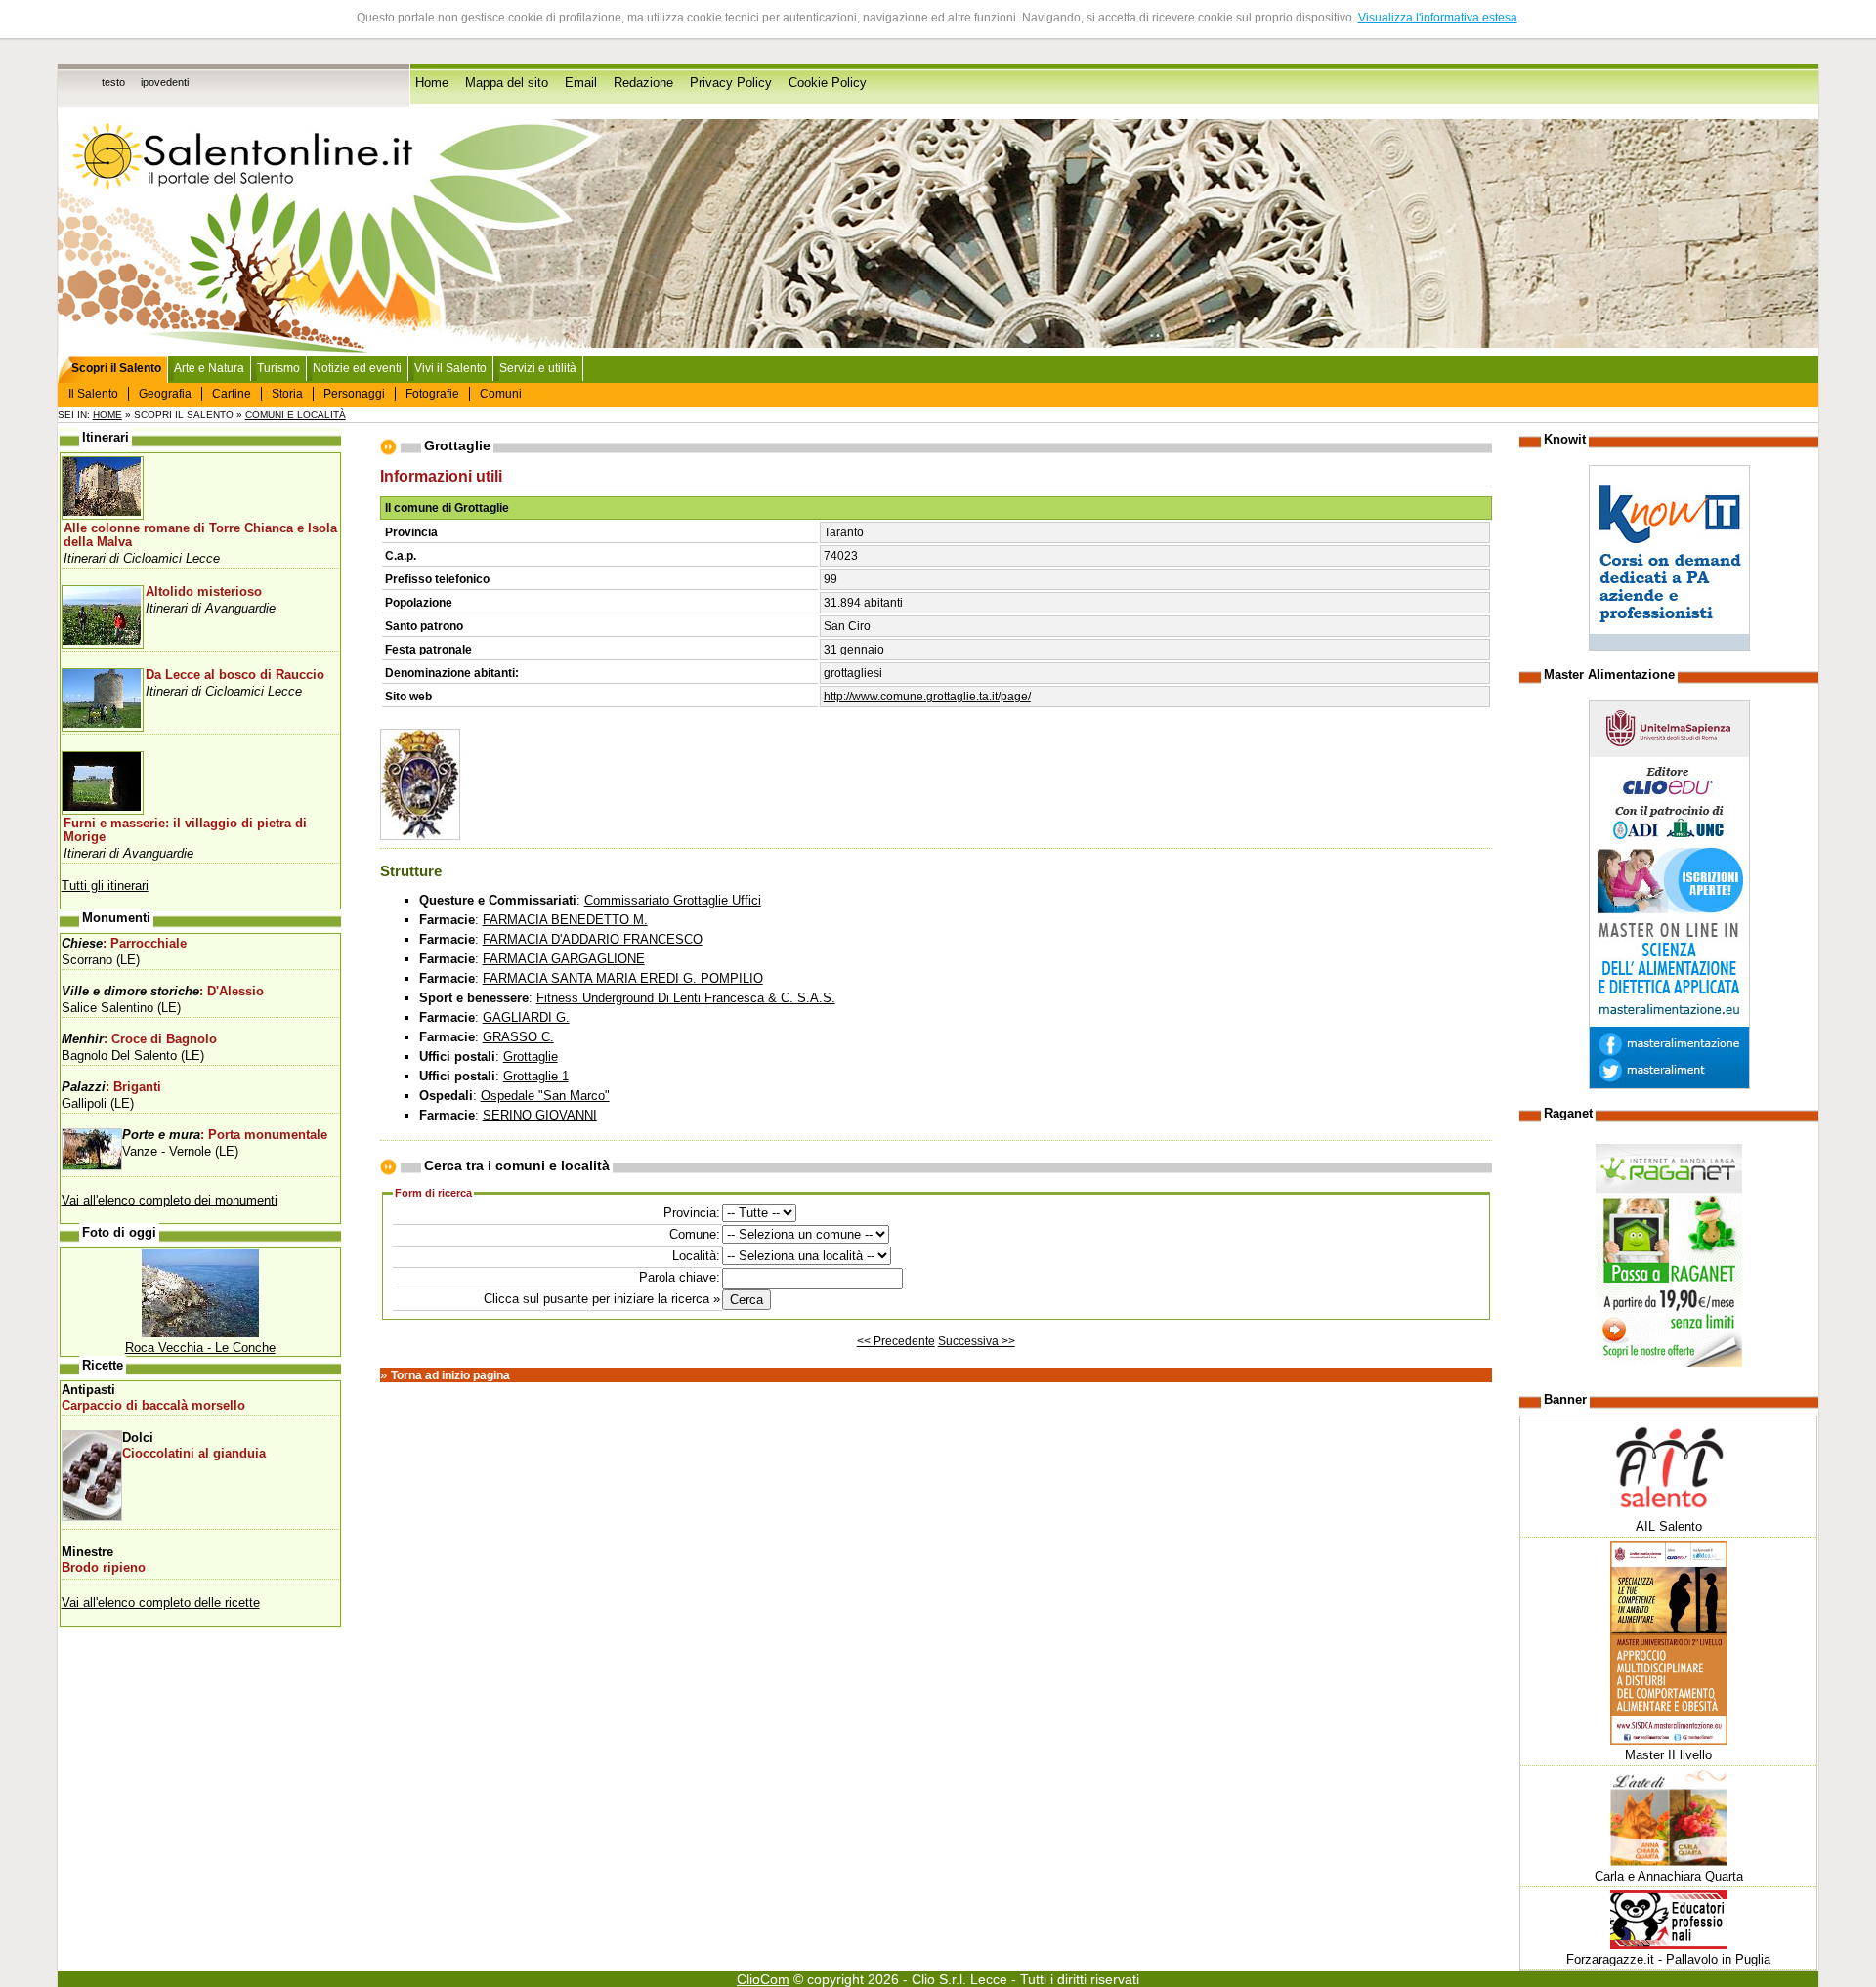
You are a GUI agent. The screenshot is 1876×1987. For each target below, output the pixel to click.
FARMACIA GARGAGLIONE (564, 959)
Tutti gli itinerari (105, 886)
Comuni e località (296, 415)
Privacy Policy (731, 83)
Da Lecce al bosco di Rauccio (235, 675)
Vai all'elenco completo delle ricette (161, 1603)
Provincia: (692, 1213)
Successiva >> (977, 1341)
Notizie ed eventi (357, 368)
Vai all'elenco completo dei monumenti (170, 1200)
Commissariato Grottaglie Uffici (673, 900)
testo (113, 82)
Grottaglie (531, 1057)
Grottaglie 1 (536, 1076)
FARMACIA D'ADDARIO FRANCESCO (593, 939)
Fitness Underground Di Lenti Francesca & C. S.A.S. (686, 998)
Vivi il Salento (450, 368)
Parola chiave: (680, 1277)
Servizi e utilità (538, 368)
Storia (287, 394)
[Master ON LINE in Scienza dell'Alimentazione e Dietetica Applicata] (1669, 1085)
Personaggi (354, 394)
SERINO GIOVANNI (540, 1115)
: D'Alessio (163, 992)
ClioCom (763, 1979)
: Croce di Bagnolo (139, 1039)
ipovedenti (165, 82)
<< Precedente (896, 1341)
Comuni (501, 394)
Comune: (695, 1234)
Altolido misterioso (204, 592)
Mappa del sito (507, 83)
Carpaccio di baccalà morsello (153, 1406)
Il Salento (93, 394)
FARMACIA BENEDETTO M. (565, 920)
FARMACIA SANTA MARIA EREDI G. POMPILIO (623, 978)
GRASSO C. (518, 1037)
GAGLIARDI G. (526, 1017)
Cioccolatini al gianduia (194, 1454)
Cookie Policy (828, 83)
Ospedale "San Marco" (545, 1096)
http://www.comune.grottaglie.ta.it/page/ (927, 697)
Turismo (278, 368)
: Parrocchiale (124, 944)
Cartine (232, 394)
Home (432, 83)
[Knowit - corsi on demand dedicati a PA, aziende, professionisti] (1669, 646)
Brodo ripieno (104, 1568)
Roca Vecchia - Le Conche (200, 1348)
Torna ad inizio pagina (450, 1375)
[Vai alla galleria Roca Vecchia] (200, 1333)
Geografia (165, 394)
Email (581, 83)
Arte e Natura (209, 368)
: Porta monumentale (225, 1135)
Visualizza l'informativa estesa (1438, 18)
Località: (696, 1256)
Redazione (643, 83)
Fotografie (432, 394)
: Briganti (111, 1087)
